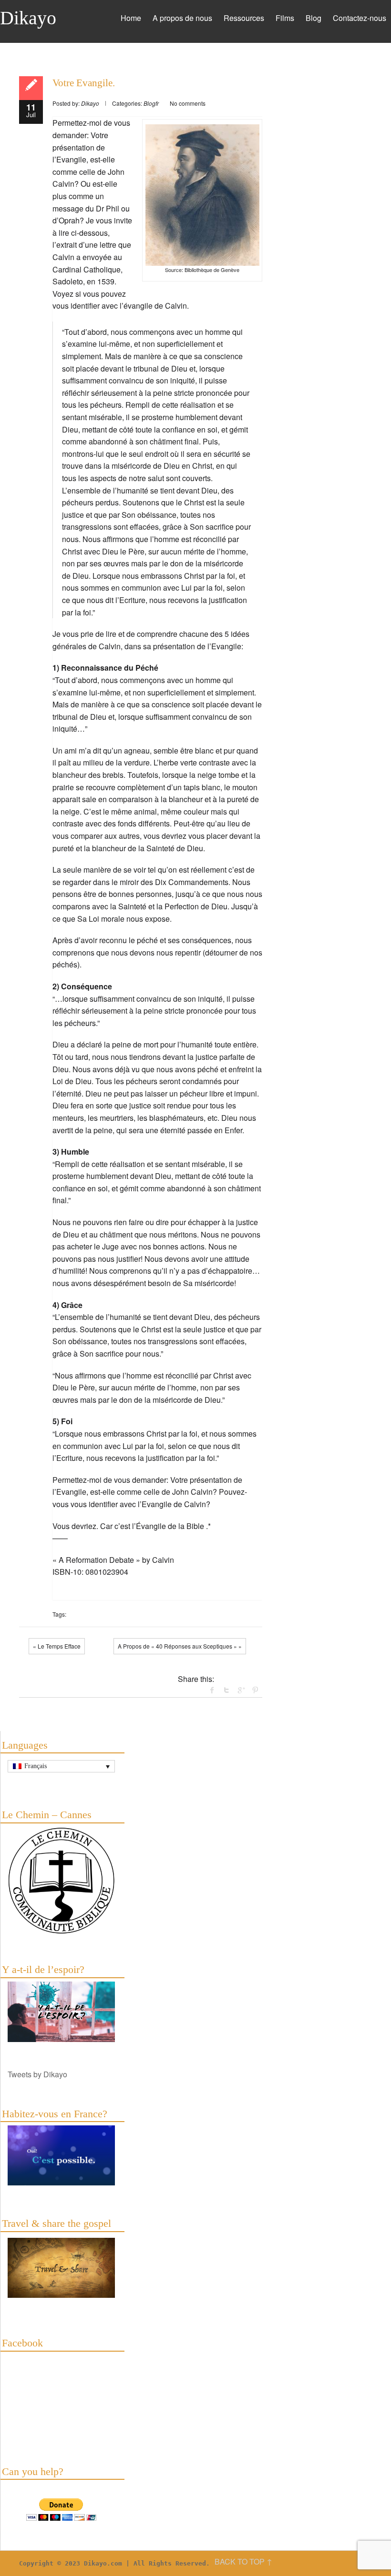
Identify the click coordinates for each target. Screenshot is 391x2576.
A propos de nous (182, 18)
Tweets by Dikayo (37, 2074)
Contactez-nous (360, 18)
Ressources (244, 18)
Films (285, 18)
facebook (212, 1690)
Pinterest (255, 1690)
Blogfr (151, 103)
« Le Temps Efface (57, 1646)
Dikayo (28, 18)
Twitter (226, 1690)
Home (131, 18)
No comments (188, 103)
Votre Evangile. (84, 83)
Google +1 (241, 1690)
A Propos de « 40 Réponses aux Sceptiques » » (180, 1646)
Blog (314, 18)
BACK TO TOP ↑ (243, 2561)
